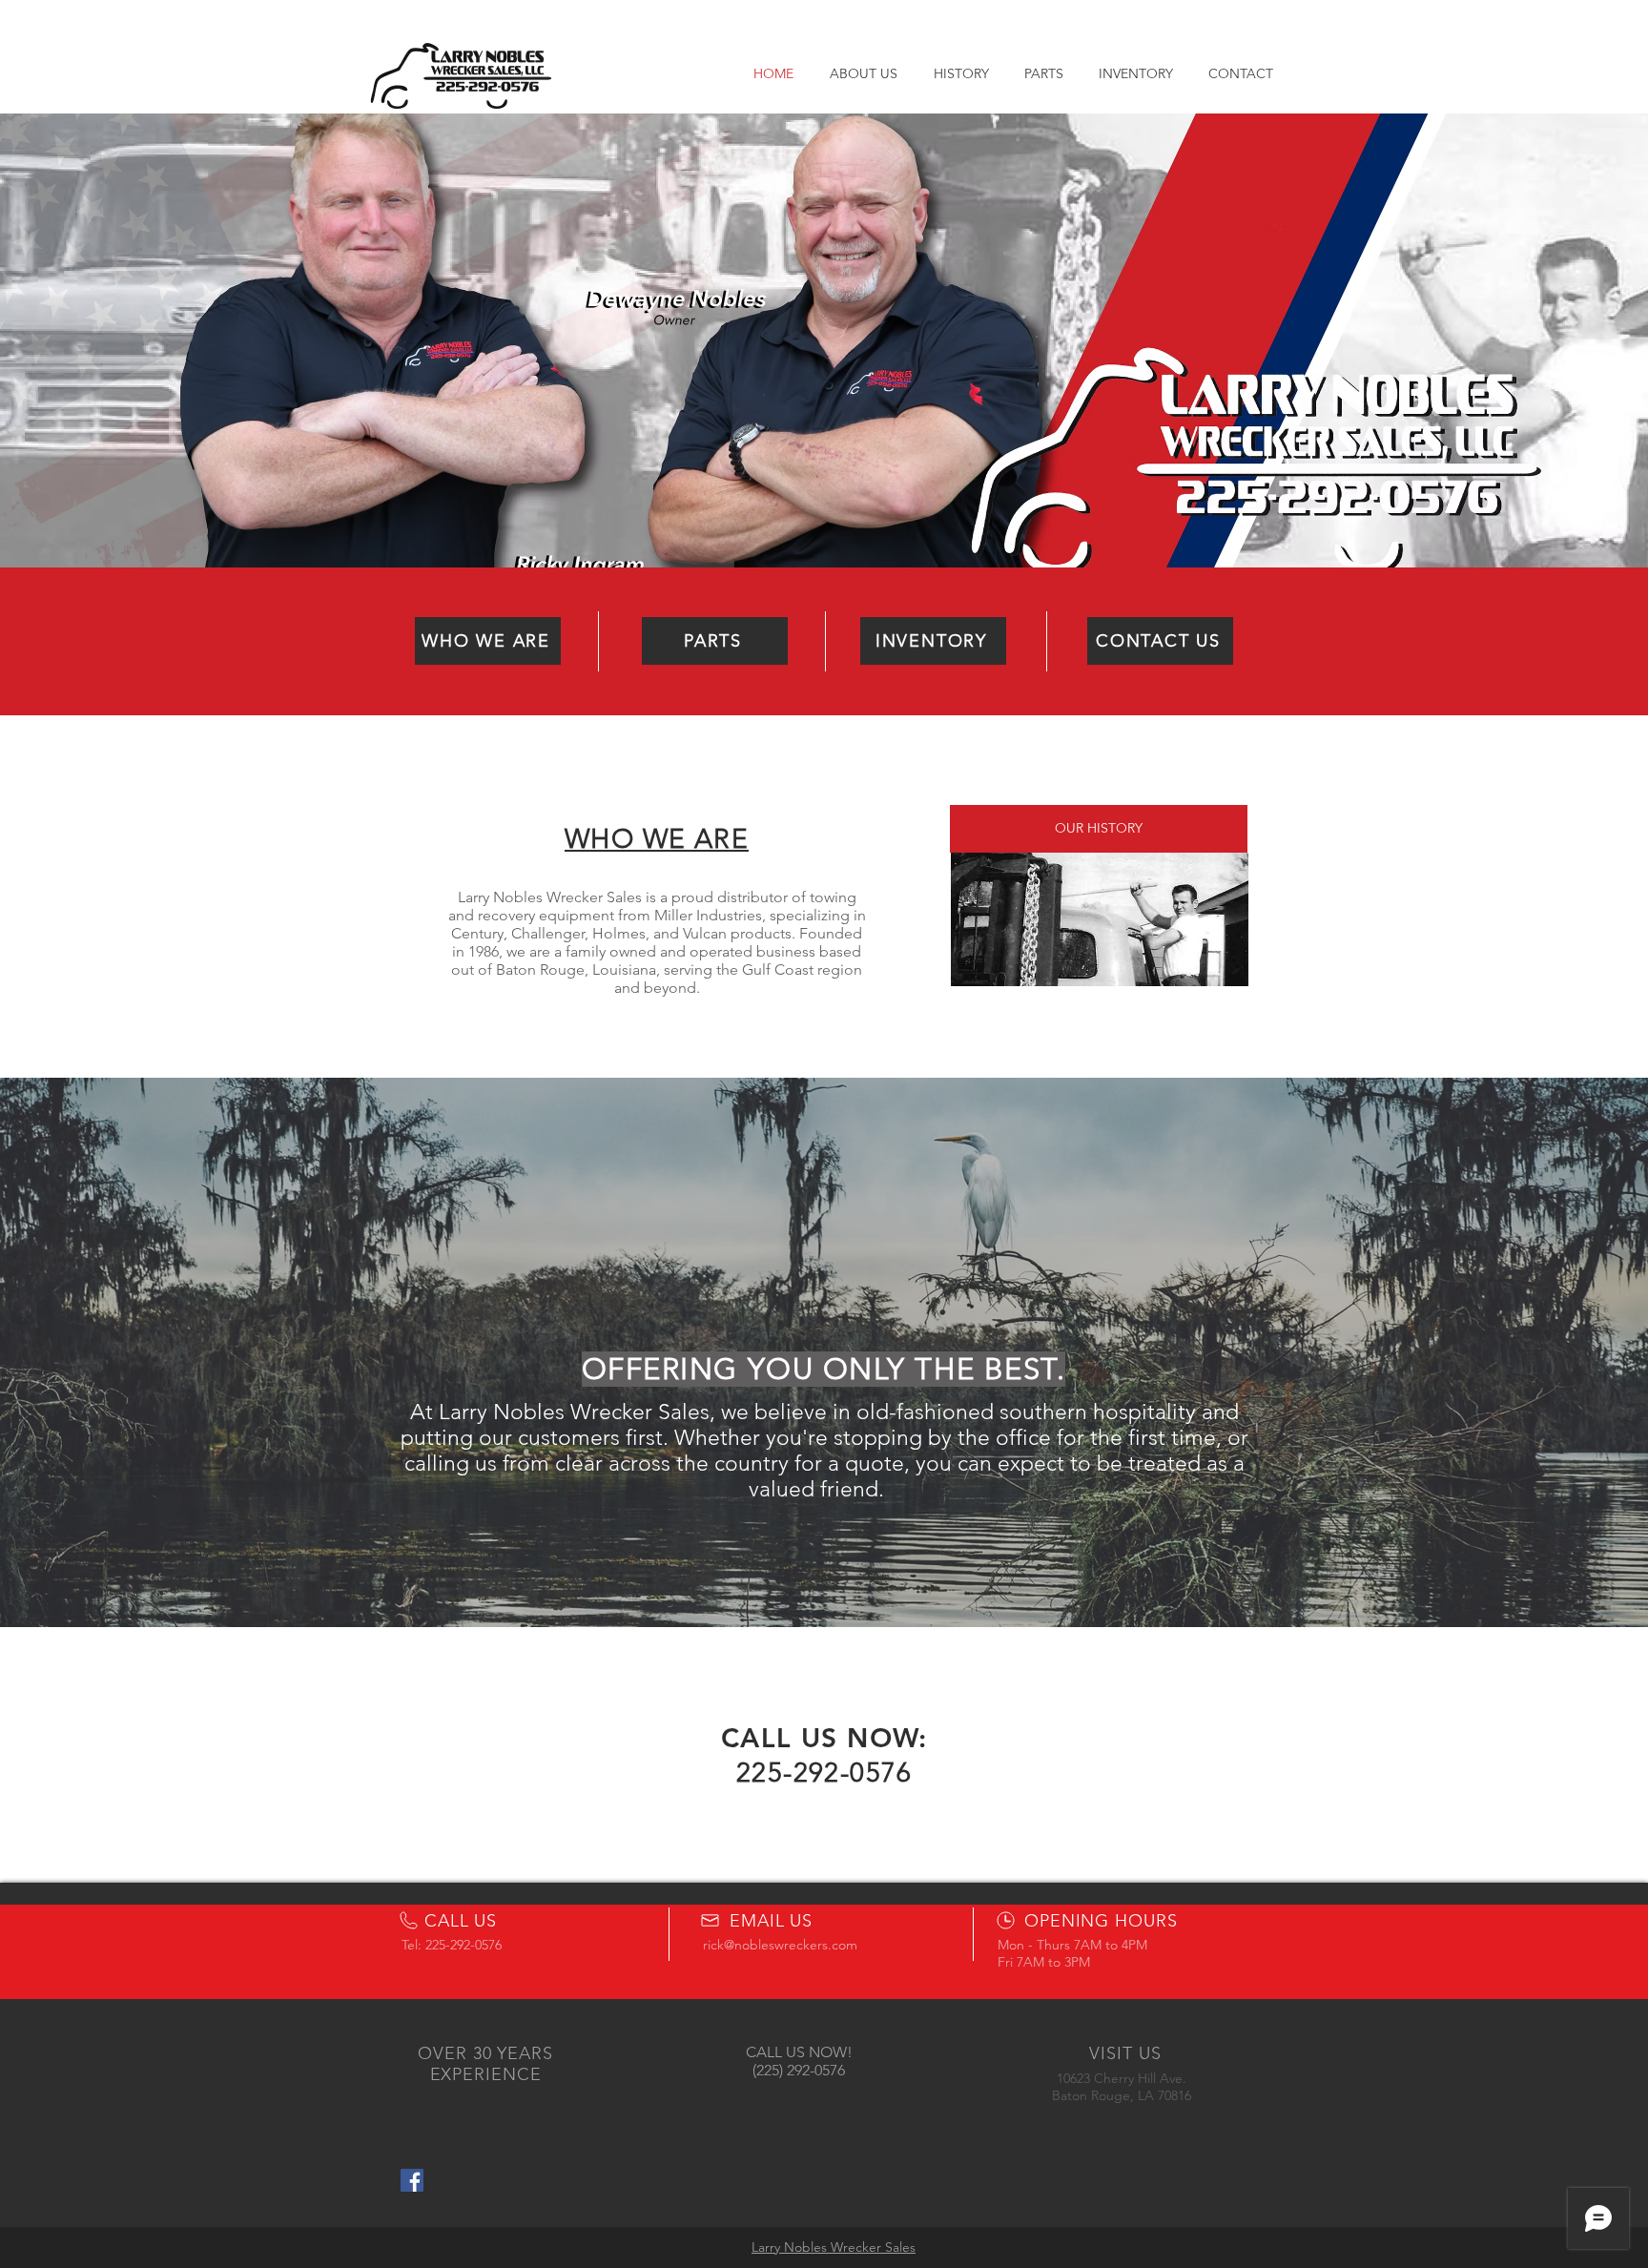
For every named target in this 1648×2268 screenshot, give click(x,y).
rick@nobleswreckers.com (780, 1945)
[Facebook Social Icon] (412, 2180)
